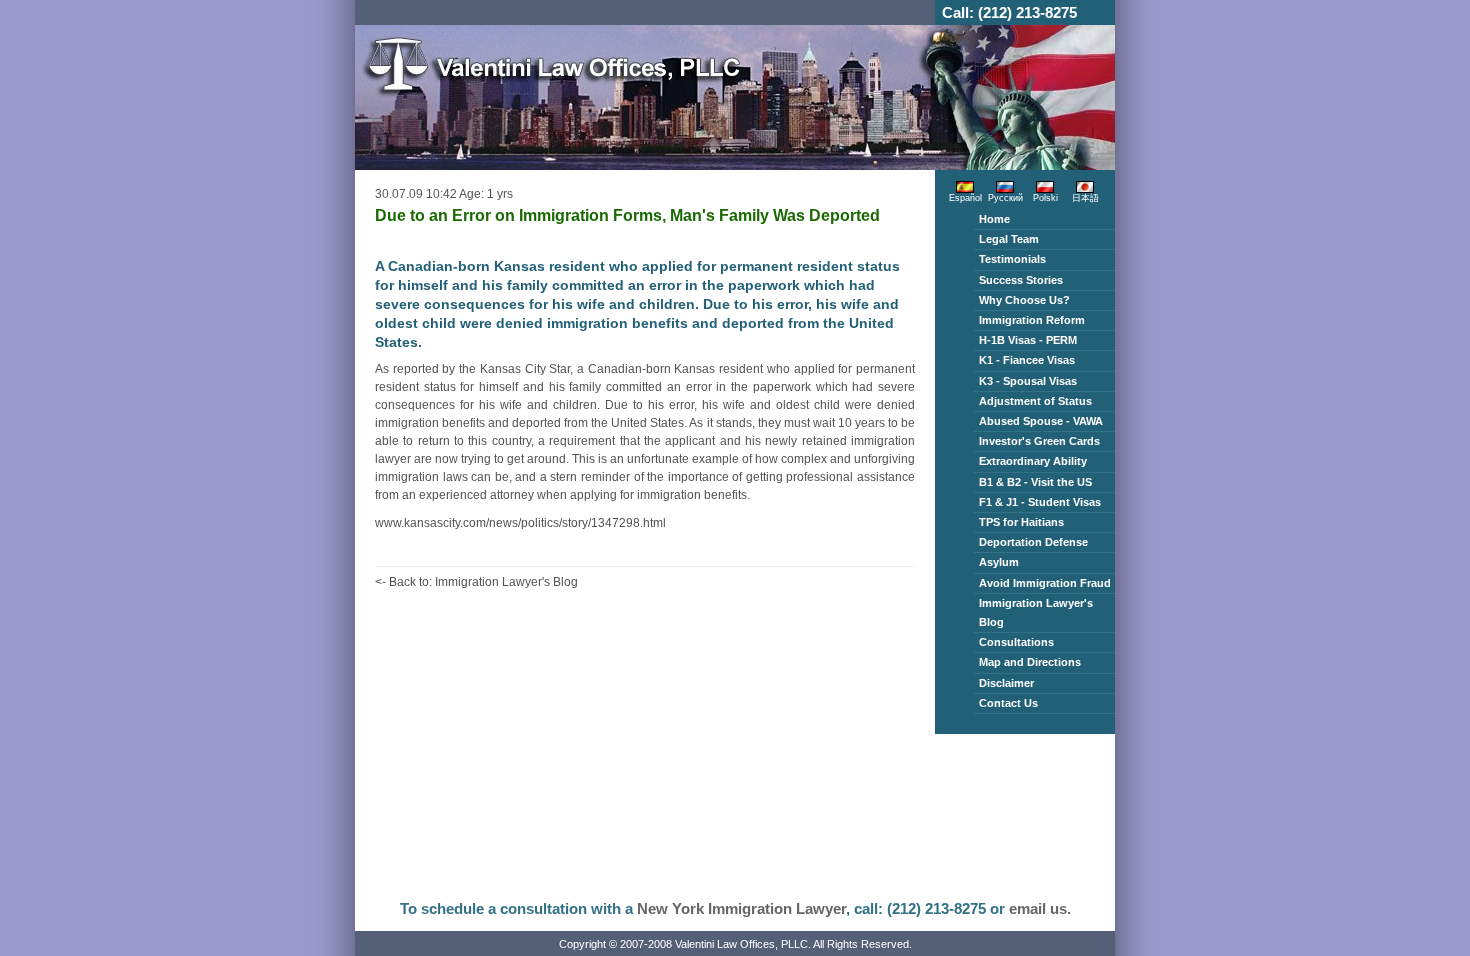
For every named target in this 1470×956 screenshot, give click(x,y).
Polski (1045, 198)
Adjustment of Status (1035, 401)
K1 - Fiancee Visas (1027, 360)
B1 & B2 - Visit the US (1035, 482)
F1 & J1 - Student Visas (1040, 502)
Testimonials (1012, 259)
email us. (1040, 909)
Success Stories (1021, 280)
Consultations (1016, 642)
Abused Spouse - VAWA (1041, 421)
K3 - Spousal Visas (1028, 381)
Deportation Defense (1033, 542)
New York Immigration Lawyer (741, 909)
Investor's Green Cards (1039, 441)
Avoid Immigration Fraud (1045, 583)
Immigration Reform (1032, 320)
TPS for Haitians (1021, 522)
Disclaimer (1006, 683)
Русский (1005, 198)
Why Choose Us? (1024, 300)
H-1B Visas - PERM (1028, 340)
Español (965, 198)
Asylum (999, 562)
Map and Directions (1030, 662)
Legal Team (1009, 239)
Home (994, 219)
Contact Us (1008, 703)
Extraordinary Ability (1033, 461)
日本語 (1085, 198)
